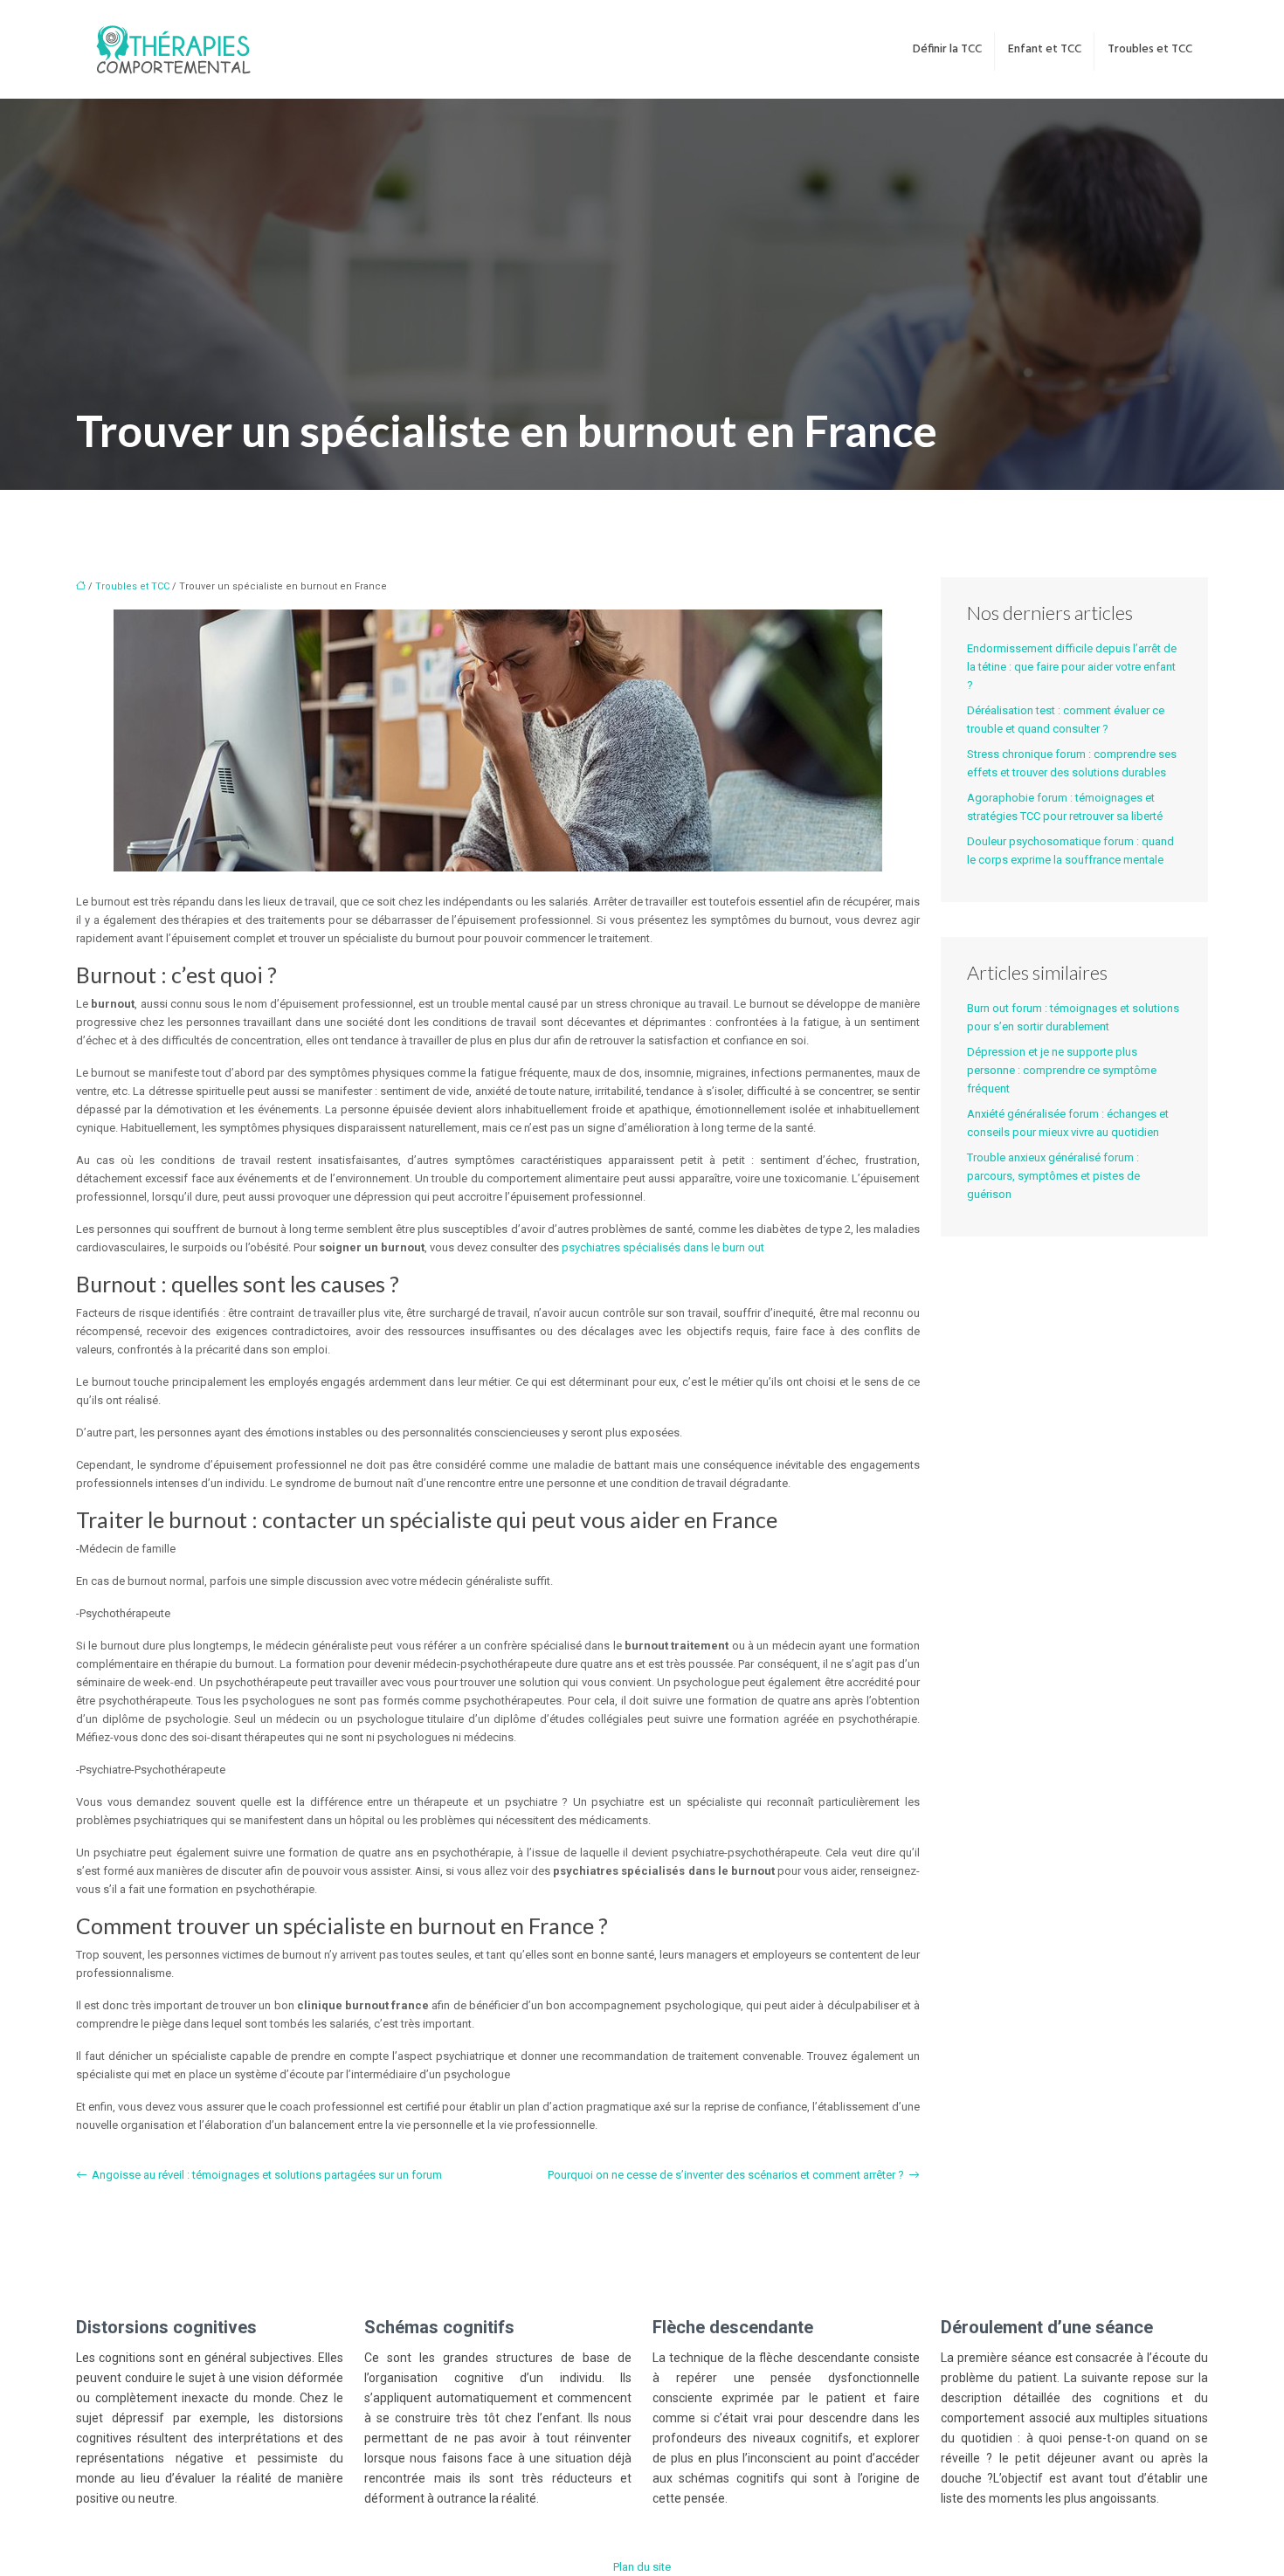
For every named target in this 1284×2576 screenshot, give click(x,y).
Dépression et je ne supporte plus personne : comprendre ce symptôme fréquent (1062, 1070)
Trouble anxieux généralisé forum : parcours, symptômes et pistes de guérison (1053, 1176)
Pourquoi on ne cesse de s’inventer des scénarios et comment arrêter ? (726, 2175)
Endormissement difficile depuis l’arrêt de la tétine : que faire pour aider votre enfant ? (1072, 667)
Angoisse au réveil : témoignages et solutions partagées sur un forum (267, 2175)
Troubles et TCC (1150, 49)
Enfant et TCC (1045, 49)
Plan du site (642, 2567)
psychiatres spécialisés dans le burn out (663, 1247)
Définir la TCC (947, 49)
